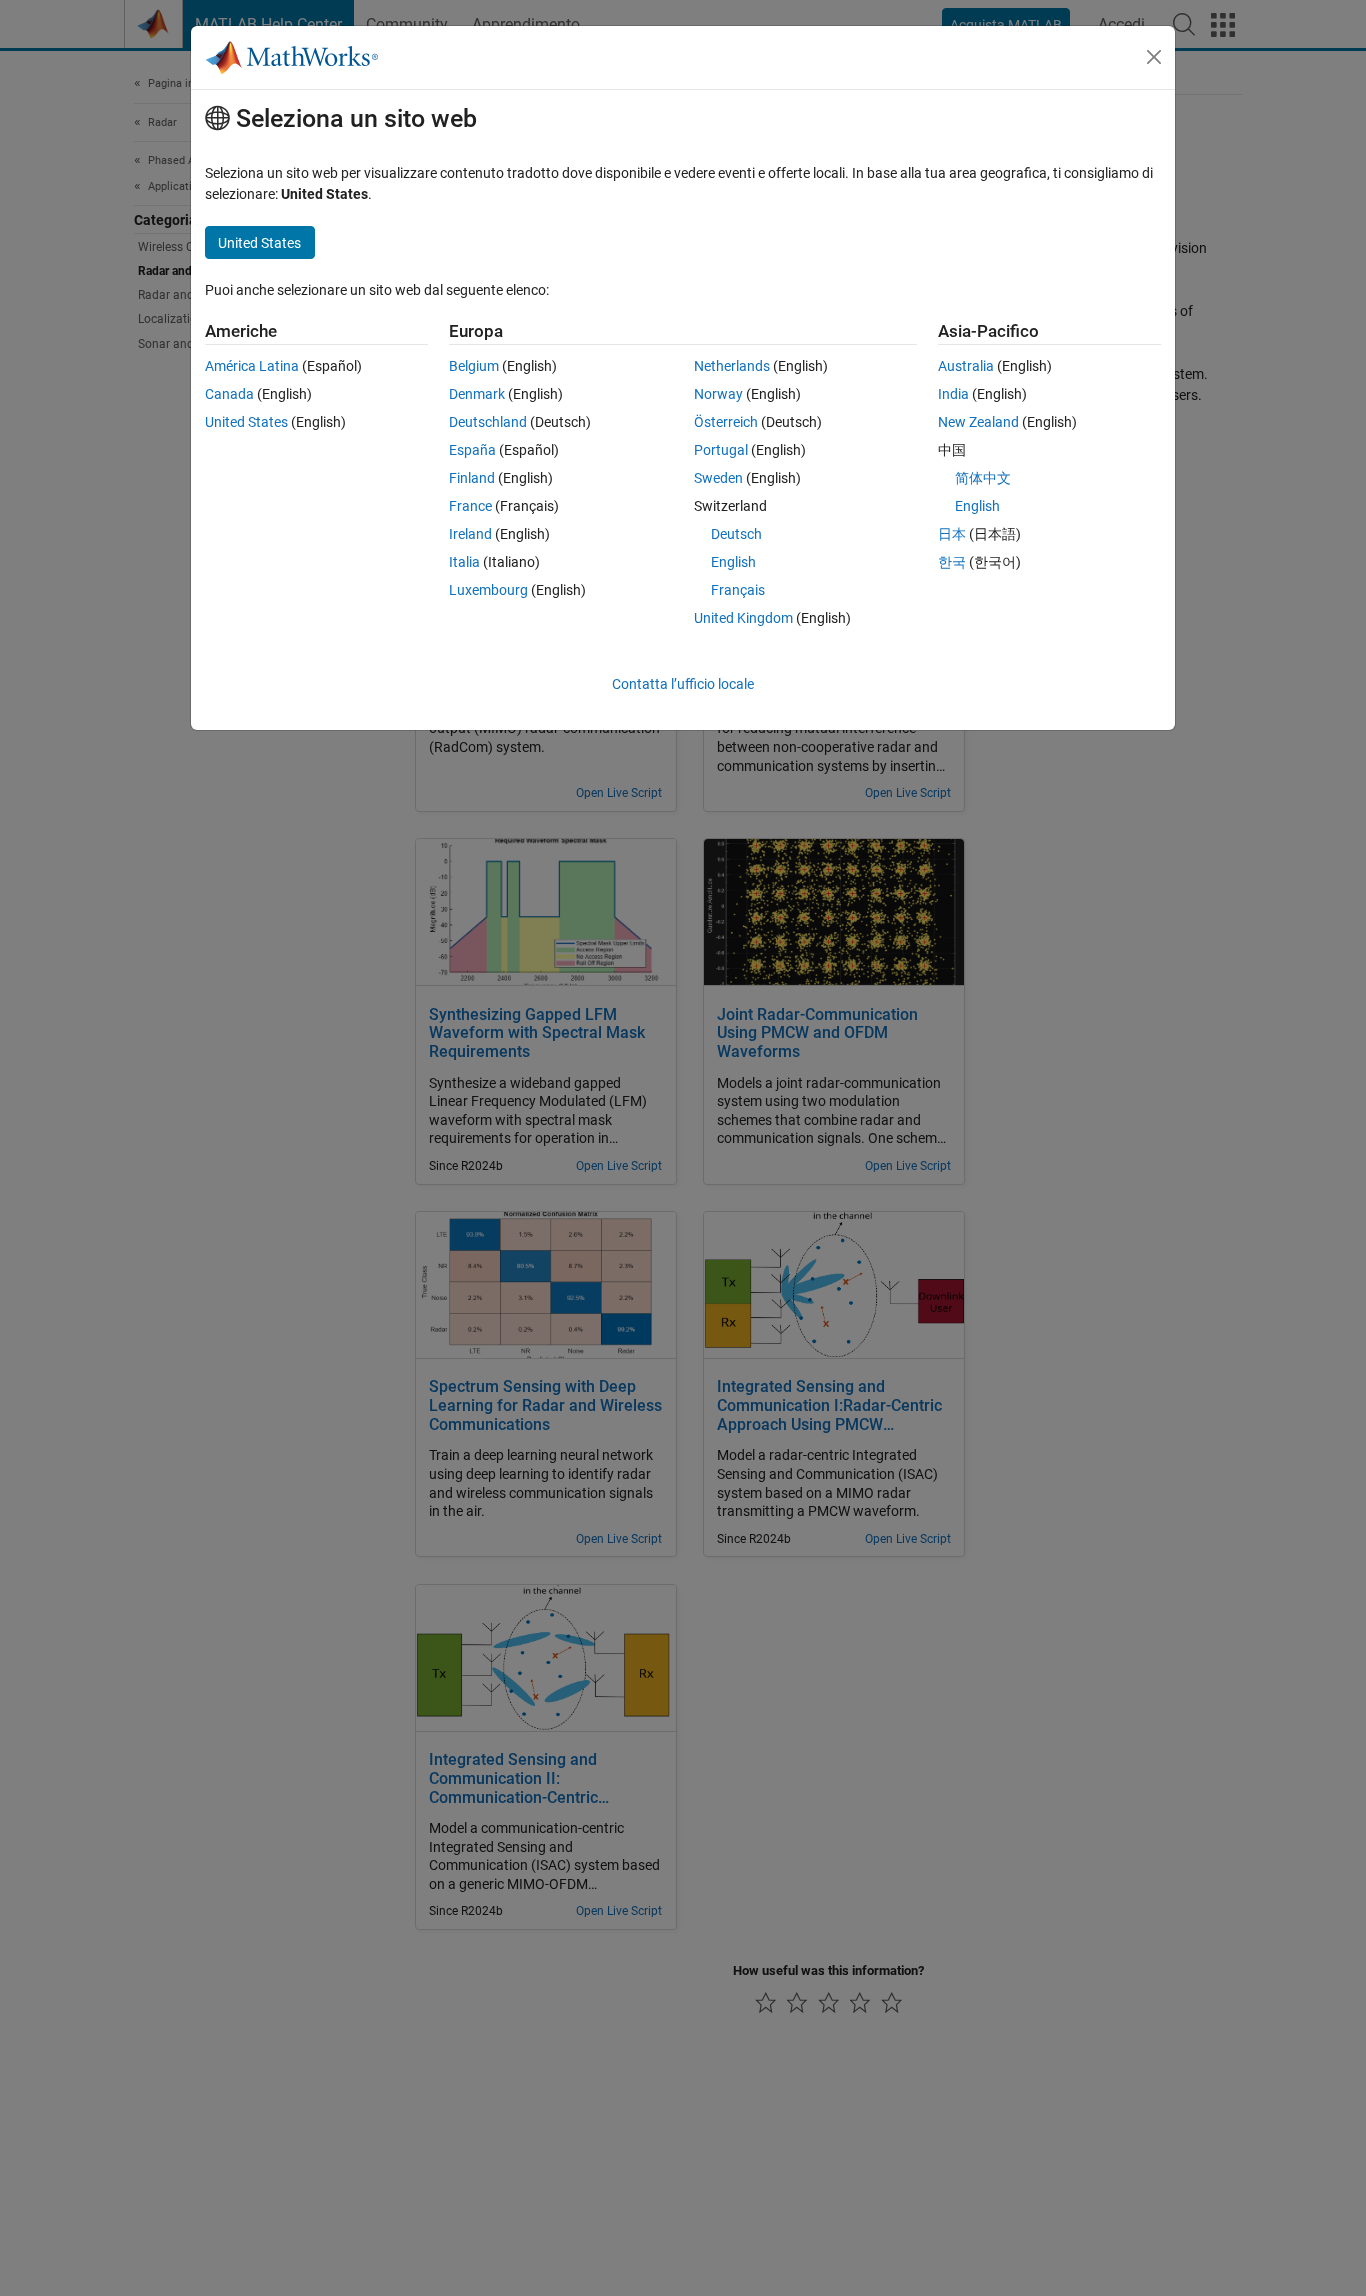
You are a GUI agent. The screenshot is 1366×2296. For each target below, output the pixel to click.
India (953, 394)
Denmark (477, 394)
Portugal (721, 450)
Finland (472, 478)
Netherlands (732, 366)
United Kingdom (743, 618)
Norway (718, 394)
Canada (229, 394)
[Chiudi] (1154, 57)
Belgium (474, 366)
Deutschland (488, 422)
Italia (464, 562)
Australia (966, 366)
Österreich (726, 422)
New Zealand (978, 422)
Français (738, 590)
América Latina (252, 366)
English (733, 562)
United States (246, 422)
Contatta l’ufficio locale (683, 684)
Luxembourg (488, 590)
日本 (952, 534)
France (470, 506)
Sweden (718, 478)
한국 (952, 562)
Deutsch (736, 534)
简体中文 (983, 478)
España (472, 450)
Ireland (470, 534)
